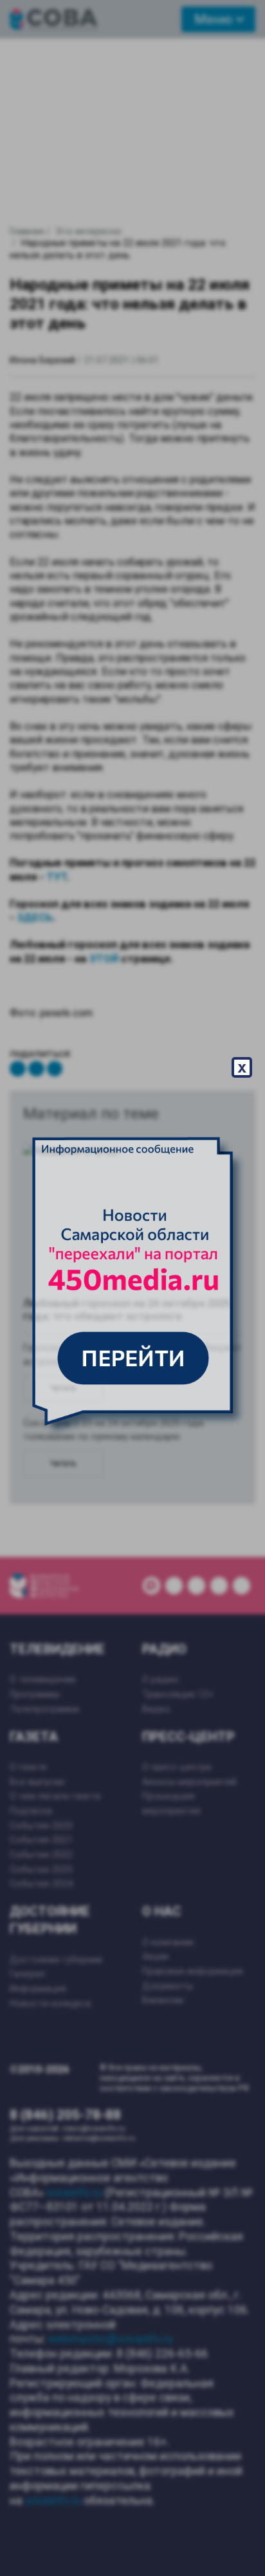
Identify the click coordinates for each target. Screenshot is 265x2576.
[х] (132, 1288)
